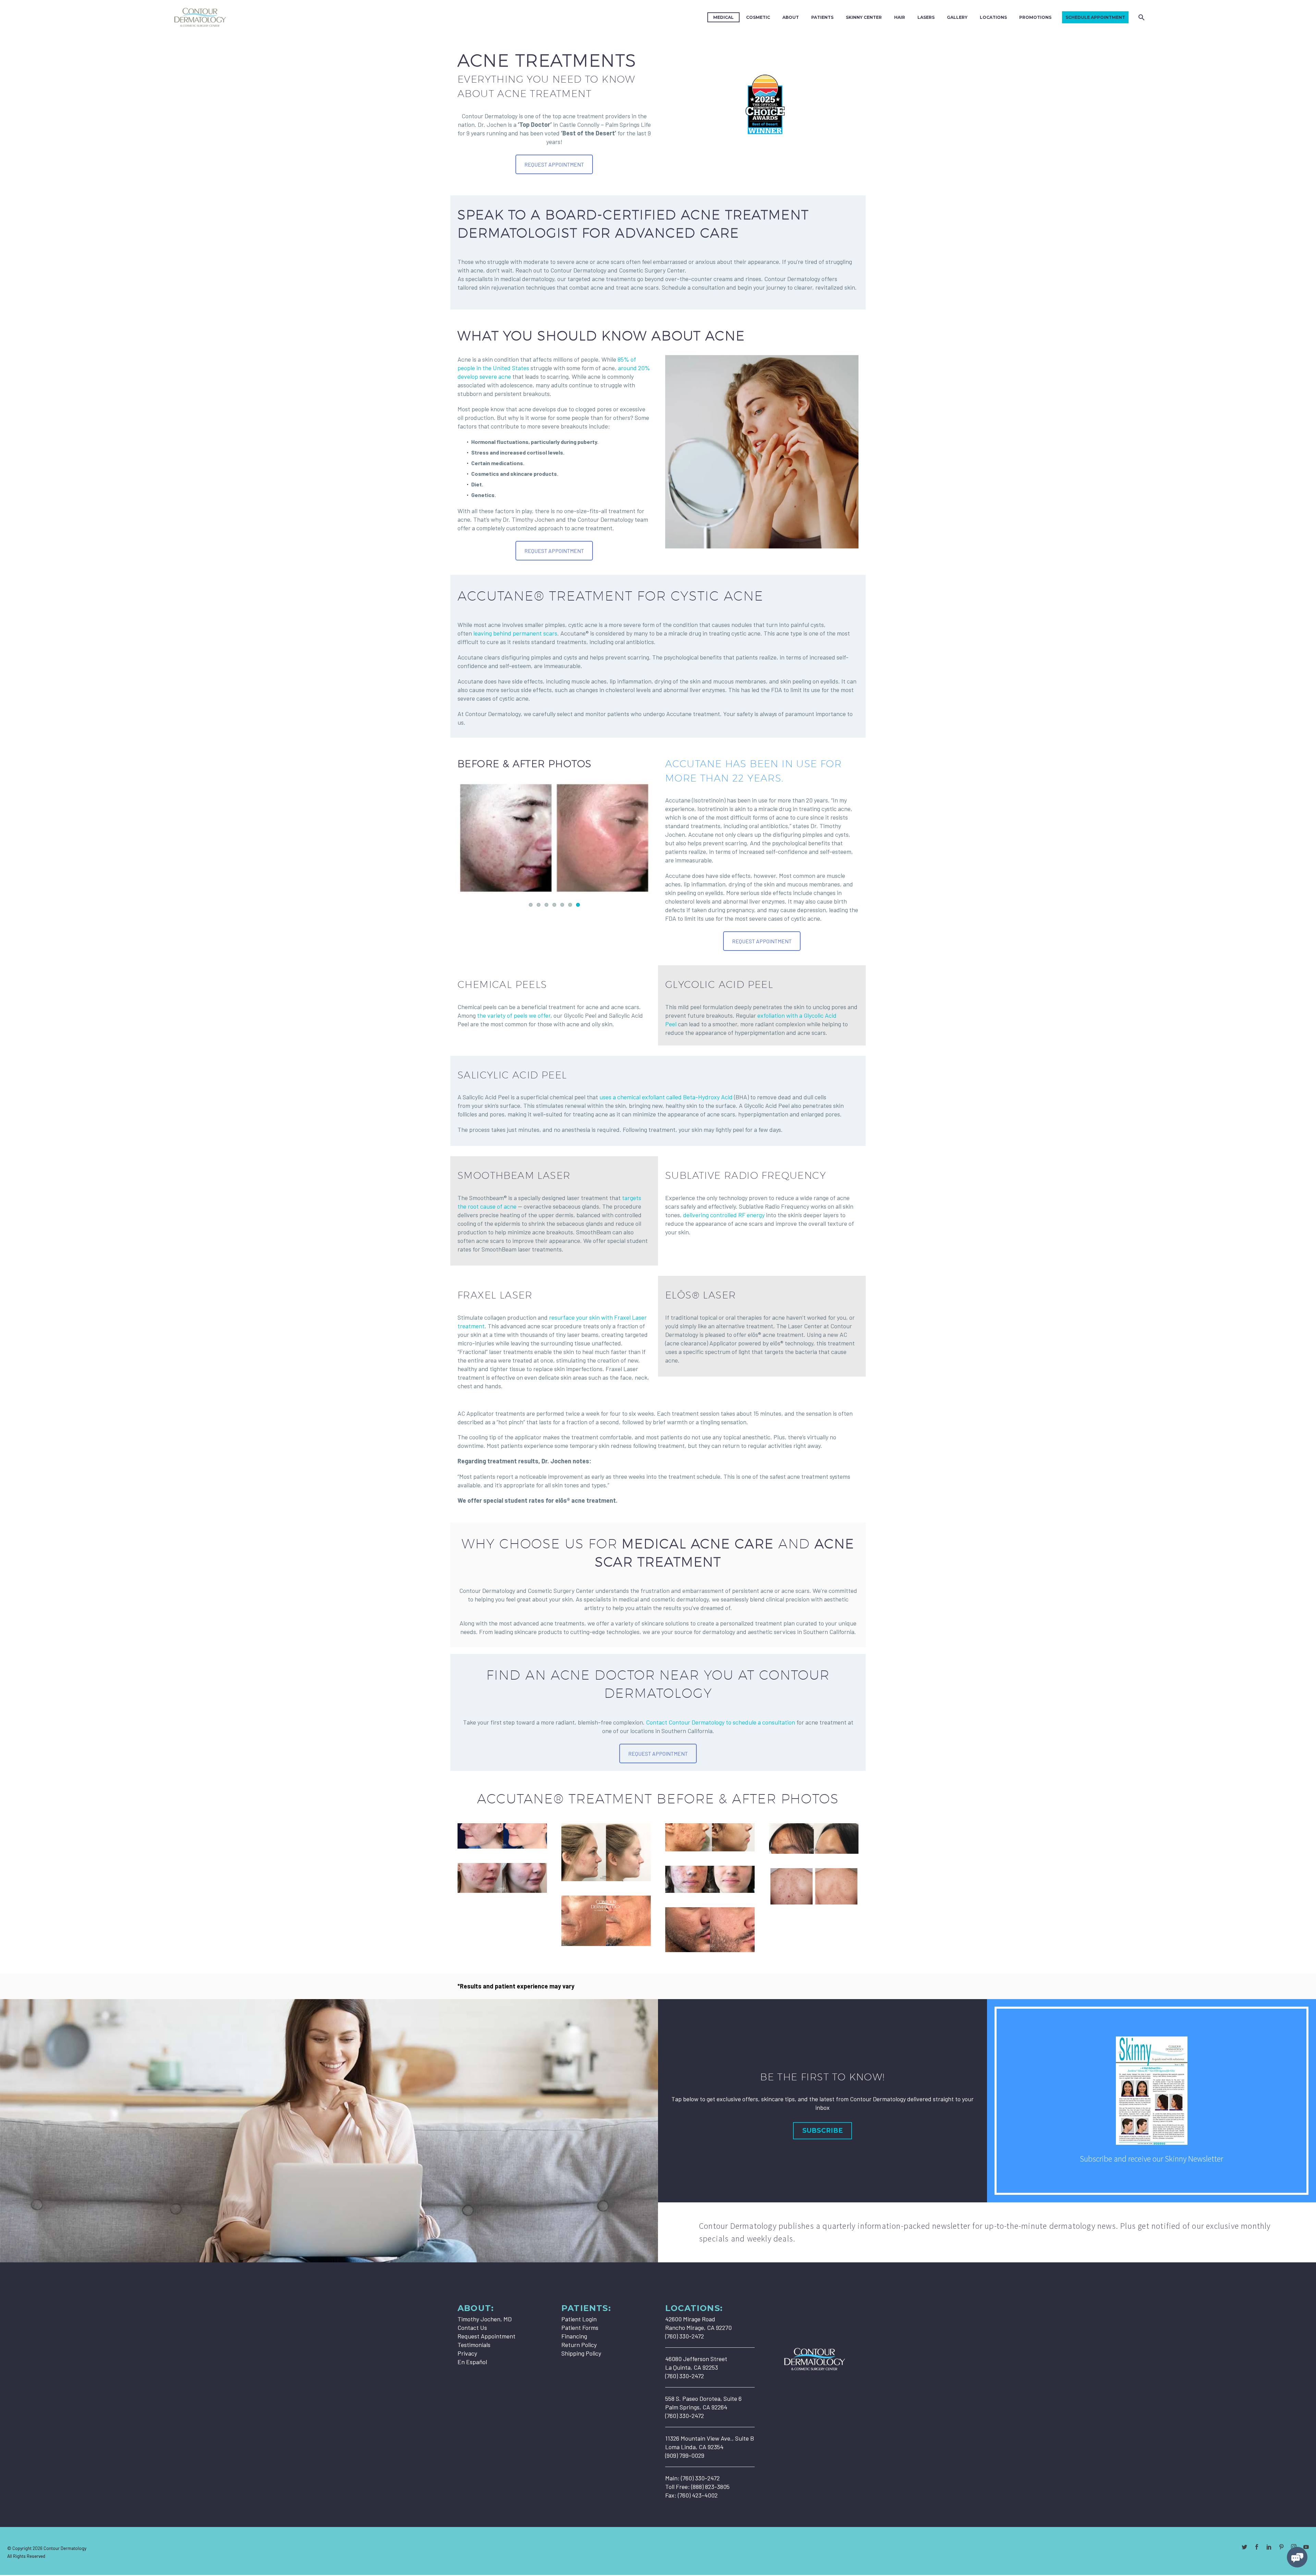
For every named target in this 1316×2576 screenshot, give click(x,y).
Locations (993, 17)
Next (644, 831)
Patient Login (579, 2319)
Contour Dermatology (65, 2548)
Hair (900, 17)
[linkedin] (1269, 2547)
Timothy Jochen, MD (485, 2319)
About (791, 17)
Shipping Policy (581, 2353)
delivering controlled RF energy (724, 1215)
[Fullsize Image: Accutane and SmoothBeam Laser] (502, 1836)
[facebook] (1257, 2547)
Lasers (926, 17)
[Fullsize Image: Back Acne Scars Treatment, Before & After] (814, 1886)
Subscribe (822, 2131)
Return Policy (579, 2345)
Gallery (957, 17)
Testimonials (474, 2345)
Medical (723, 17)
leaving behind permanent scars (515, 633)
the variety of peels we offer (514, 1015)
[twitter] (1244, 2547)
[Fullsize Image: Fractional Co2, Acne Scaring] (710, 1930)
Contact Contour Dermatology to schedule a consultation (721, 1722)
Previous (464, 831)
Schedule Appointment (1095, 17)
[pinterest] (1281, 2547)
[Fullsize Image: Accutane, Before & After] (606, 1852)
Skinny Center (864, 17)
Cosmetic (758, 17)
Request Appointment (486, 2336)
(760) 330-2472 (700, 2478)
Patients (822, 17)
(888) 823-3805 (710, 2487)
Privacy (467, 2353)
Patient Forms (580, 2327)
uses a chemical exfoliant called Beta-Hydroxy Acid (666, 1097)
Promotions (1035, 17)
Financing (574, 2336)
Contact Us (472, 2327)
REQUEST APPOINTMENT (554, 164)
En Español (472, 2362)
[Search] (1141, 17)
